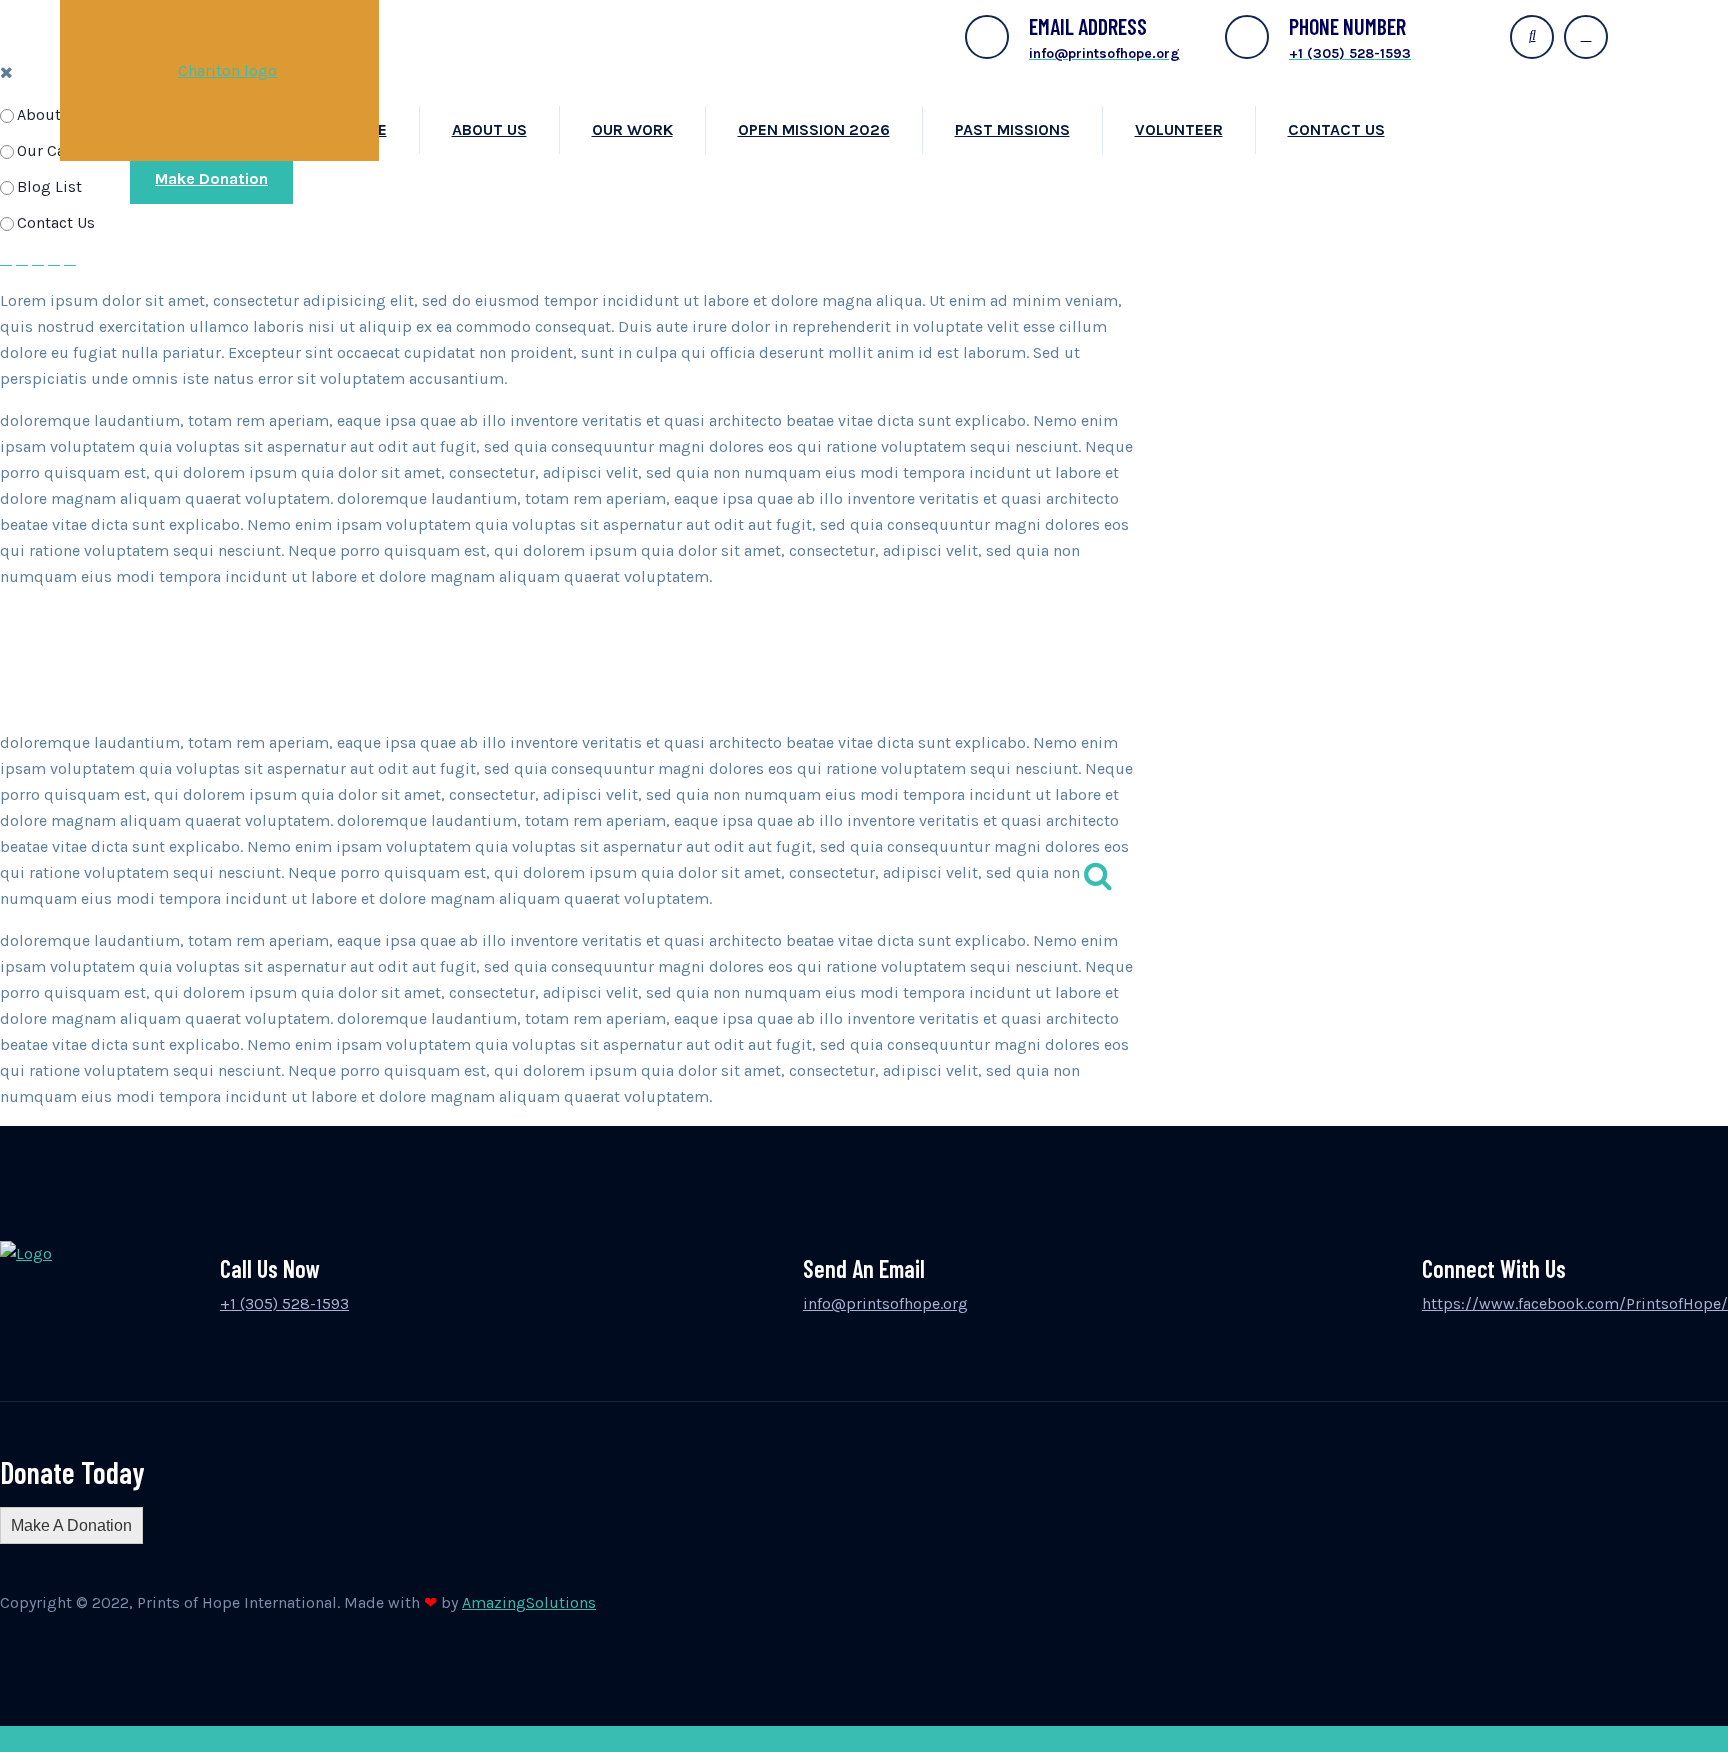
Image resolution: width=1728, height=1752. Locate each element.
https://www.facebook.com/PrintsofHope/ (1575, 1303)
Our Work (632, 129)
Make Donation (211, 178)
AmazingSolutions (529, 1602)
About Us (489, 129)
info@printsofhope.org (885, 1303)
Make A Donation (71, 1525)
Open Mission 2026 (814, 129)
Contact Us (1336, 129)
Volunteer (1179, 129)
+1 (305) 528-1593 (284, 1303)
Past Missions (1012, 129)
